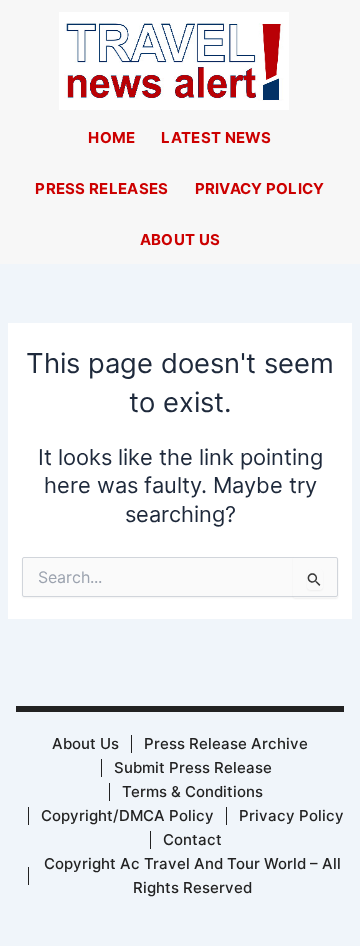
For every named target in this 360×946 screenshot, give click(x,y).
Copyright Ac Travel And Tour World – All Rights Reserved (192, 875)
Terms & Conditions (192, 791)
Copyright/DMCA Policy (127, 815)
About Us (180, 239)
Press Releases (101, 188)
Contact (192, 839)
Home (111, 137)
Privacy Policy (260, 188)
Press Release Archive (226, 743)
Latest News (216, 137)
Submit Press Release (193, 767)
